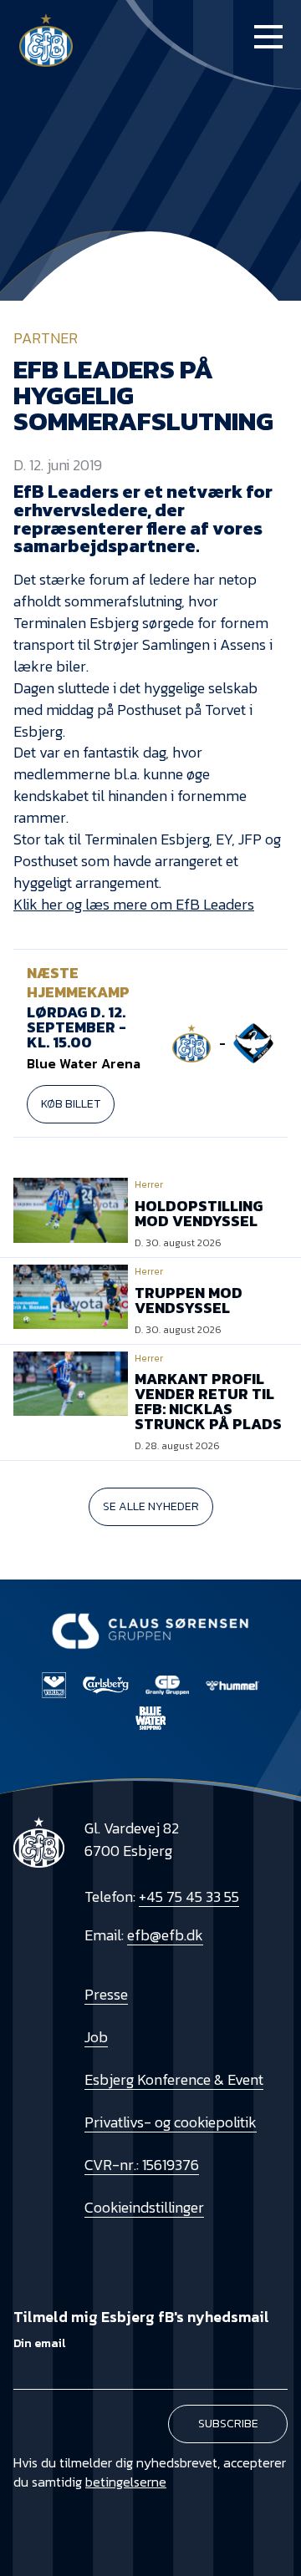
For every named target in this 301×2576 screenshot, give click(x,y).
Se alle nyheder (151, 1506)
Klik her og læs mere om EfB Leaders (134, 904)
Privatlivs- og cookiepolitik (171, 2122)
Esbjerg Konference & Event (174, 2079)
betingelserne (126, 2482)
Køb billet (71, 1104)
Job (96, 2037)
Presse (106, 1994)
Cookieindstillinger (144, 2207)
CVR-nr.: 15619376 (142, 2165)
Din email (39, 2343)
